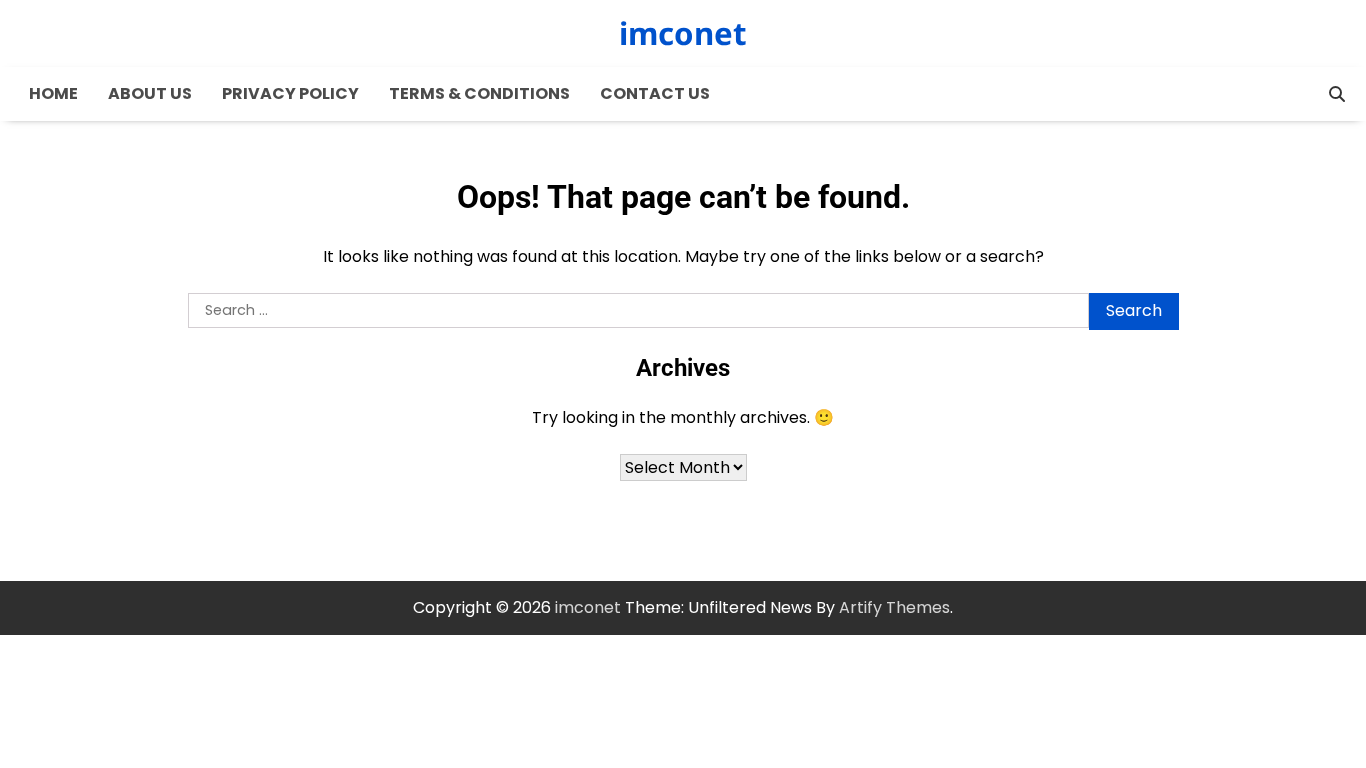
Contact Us (655, 93)
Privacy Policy (290, 93)
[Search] (1337, 94)
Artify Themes (894, 607)
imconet (683, 33)
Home (53, 93)
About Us (150, 93)
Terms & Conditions (479, 93)
